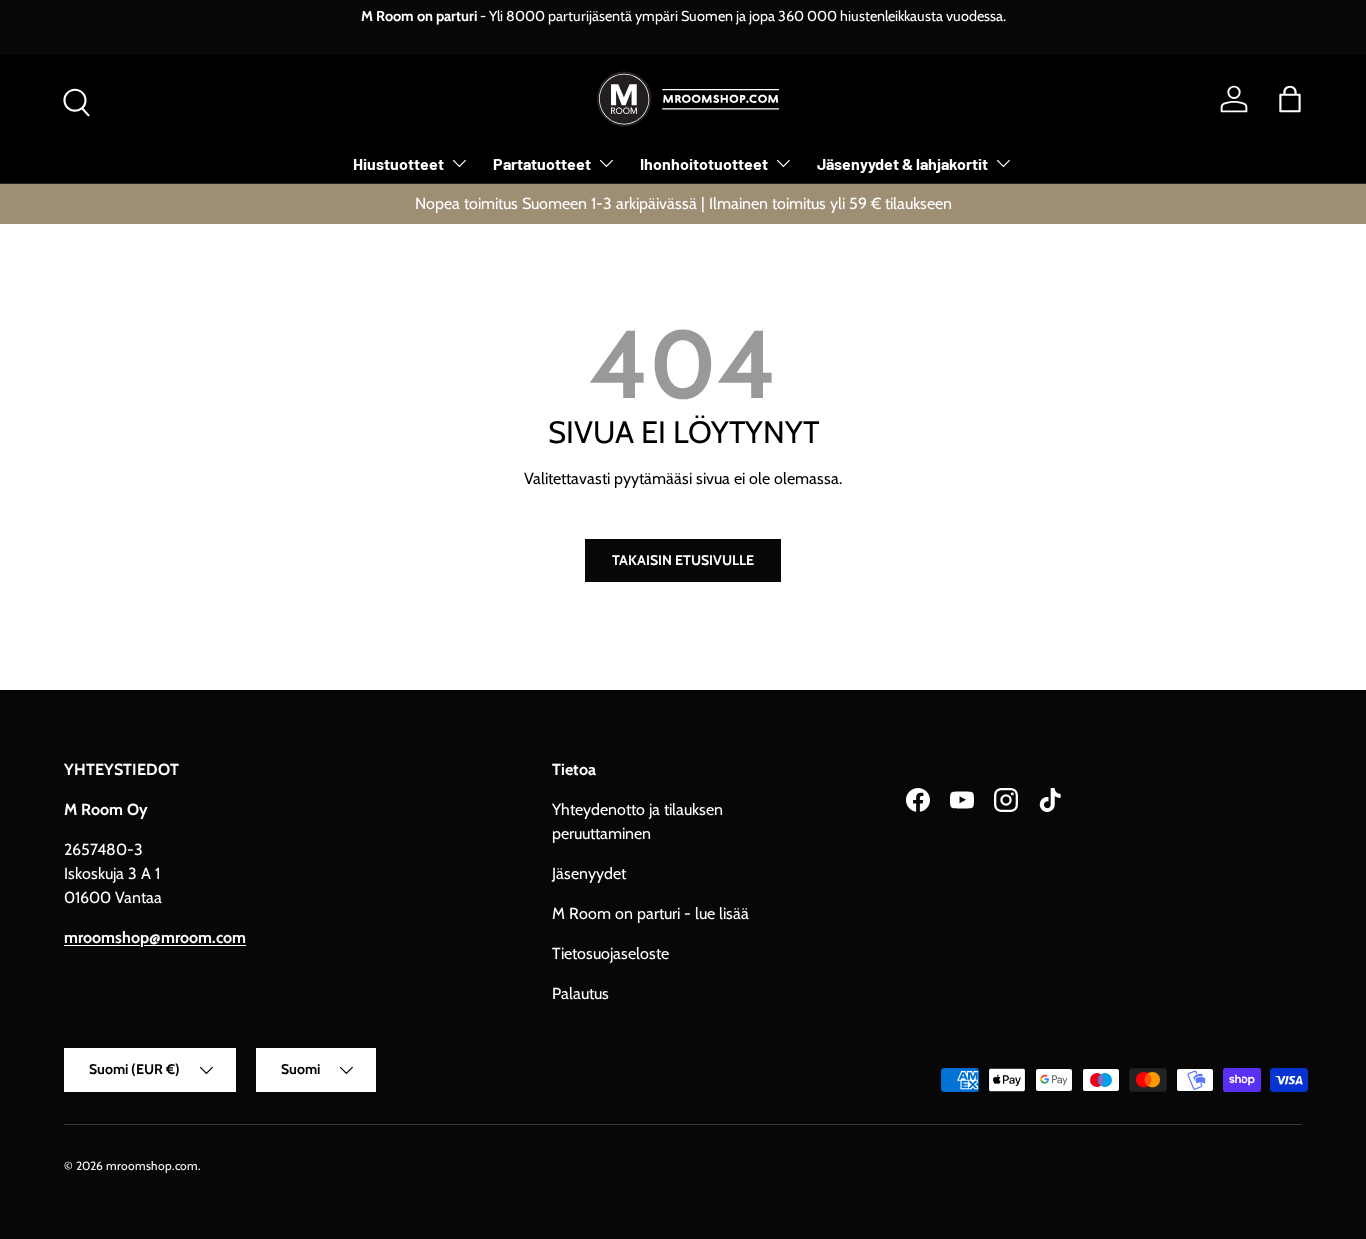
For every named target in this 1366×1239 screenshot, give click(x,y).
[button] (1290, 99)
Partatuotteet (542, 163)
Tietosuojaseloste (610, 953)
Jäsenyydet (589, 873)
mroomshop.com (152, 1165)
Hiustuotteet (398, 163)
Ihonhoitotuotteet (704, 163)
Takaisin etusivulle (683, 560)
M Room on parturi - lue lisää (650, 913)
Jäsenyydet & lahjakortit (902, 163)
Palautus (580, 993)
